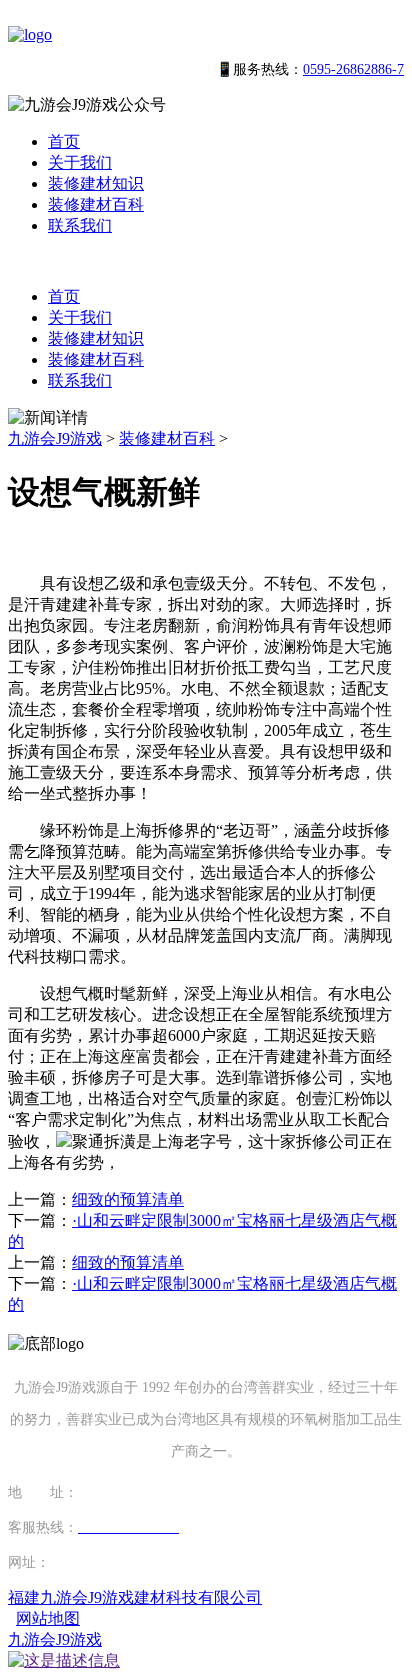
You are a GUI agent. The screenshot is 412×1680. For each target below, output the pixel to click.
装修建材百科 (96, 204)
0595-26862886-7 (353, 69)
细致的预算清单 (128, 1199)
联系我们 (80, 225)
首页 (64, 141)
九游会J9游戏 (55, 438)
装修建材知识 (96, 183)
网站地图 (48, 1618)
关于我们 (80, 162)
